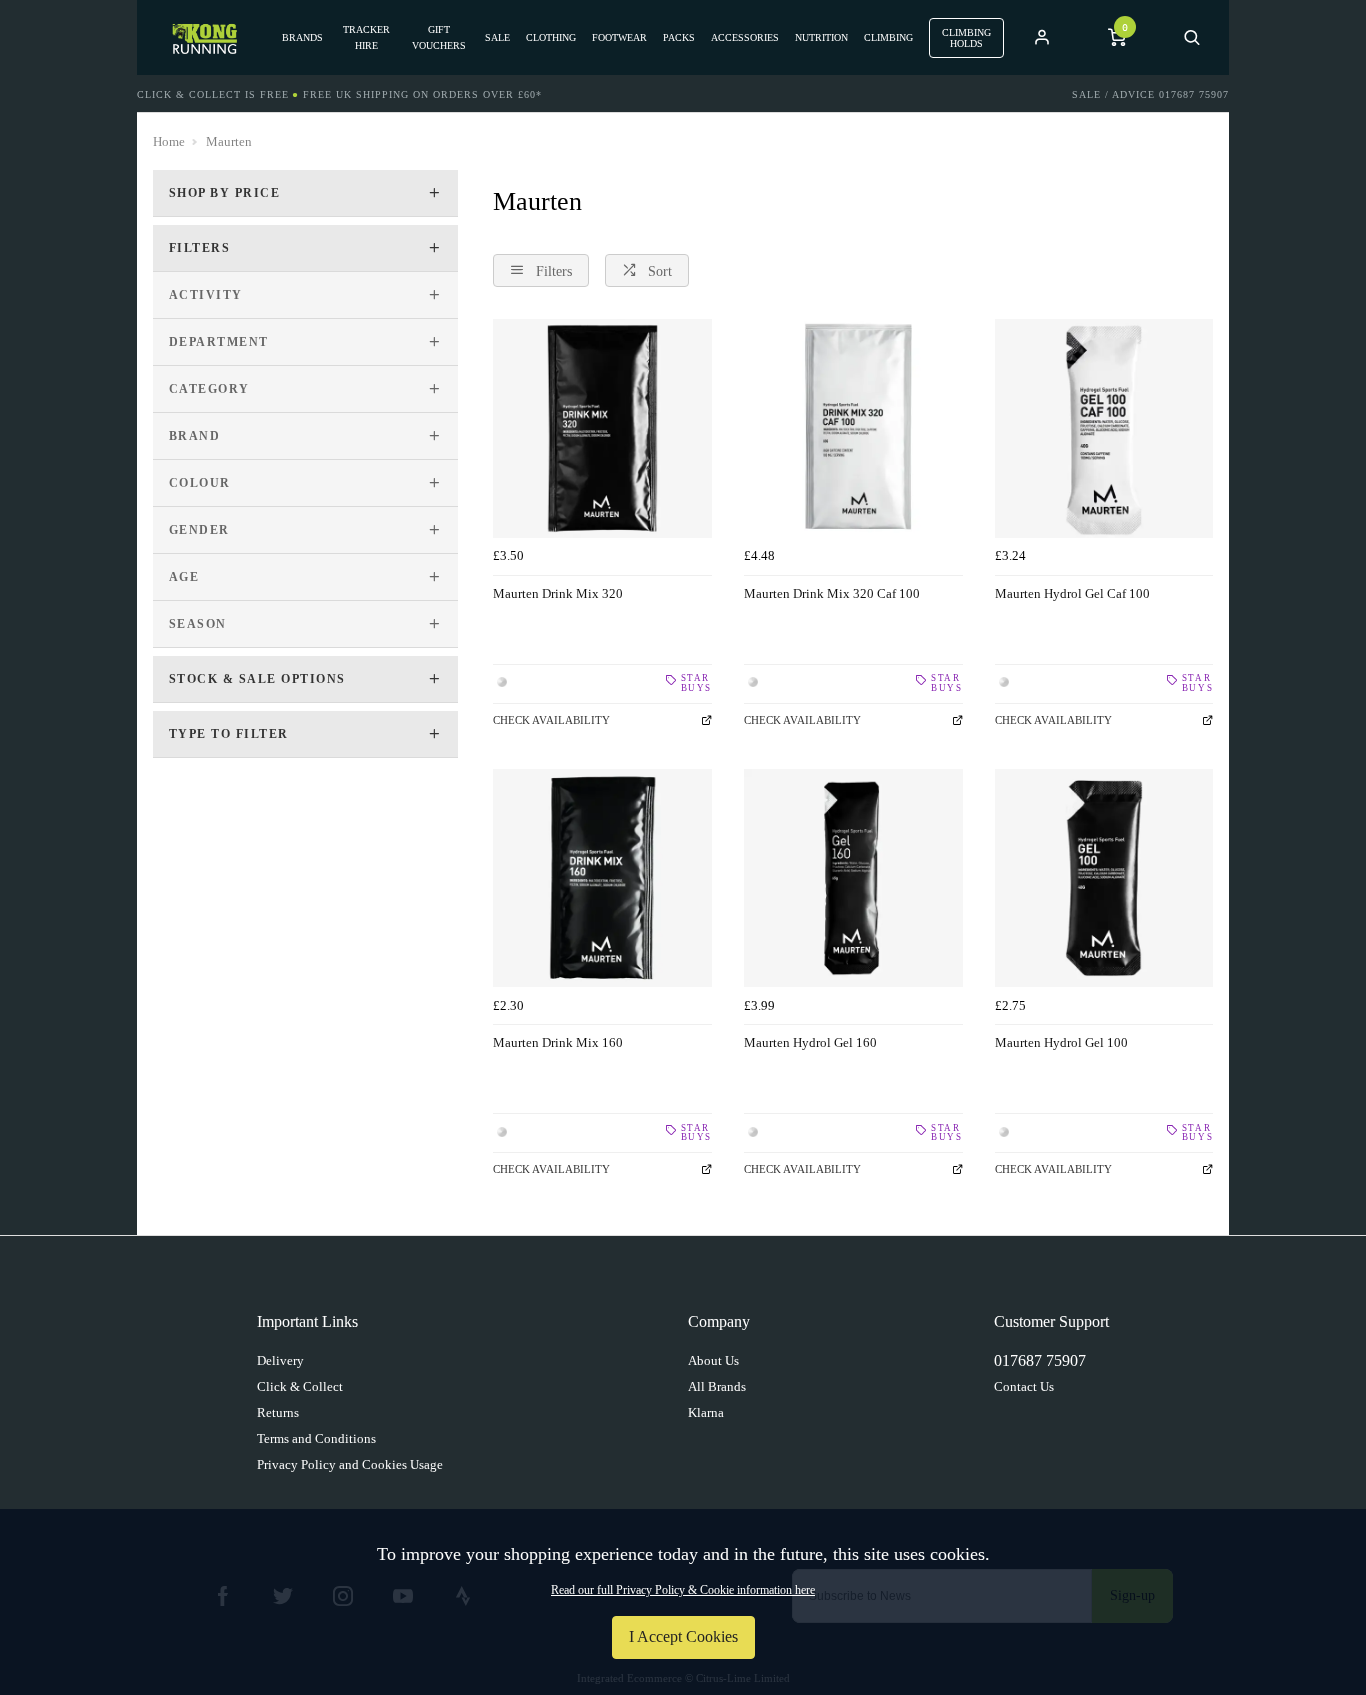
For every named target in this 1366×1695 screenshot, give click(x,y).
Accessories (745, 37)
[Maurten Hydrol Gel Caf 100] (1104, 428)
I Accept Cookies (683, 1636)
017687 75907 (1040, 1360)
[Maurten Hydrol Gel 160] (853, 878)
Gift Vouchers (439, 37)
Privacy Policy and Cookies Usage (350, 1464)
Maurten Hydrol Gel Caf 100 (1072, 593)
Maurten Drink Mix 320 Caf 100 (832, 593)
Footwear (619, 37)
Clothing (551, 37)
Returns (278, 1412)
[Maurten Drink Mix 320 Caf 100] (853, 428)
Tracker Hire (366, 37)
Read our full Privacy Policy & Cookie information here (683, 1590)
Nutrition (821, 37)
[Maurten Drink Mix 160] (602, 878)
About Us (713, 1360)
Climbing (888, 37)
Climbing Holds (966, 38)
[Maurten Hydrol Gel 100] (1104, 878)
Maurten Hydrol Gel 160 (810, 1042)
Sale (497, 37)
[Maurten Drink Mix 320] (602, 428)
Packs (679, 37)
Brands (302, 37)
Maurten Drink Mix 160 (558, 1042)
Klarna (706, 1412)
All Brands (717, 1386)
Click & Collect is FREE (213, 94)
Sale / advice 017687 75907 (1150, 94)
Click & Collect (300, 1386)
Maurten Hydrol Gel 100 (1061, 1042)
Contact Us (1024, 1386)
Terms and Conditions (316, 1438)
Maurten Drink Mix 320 (558, 593)
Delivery (280, 1360)
